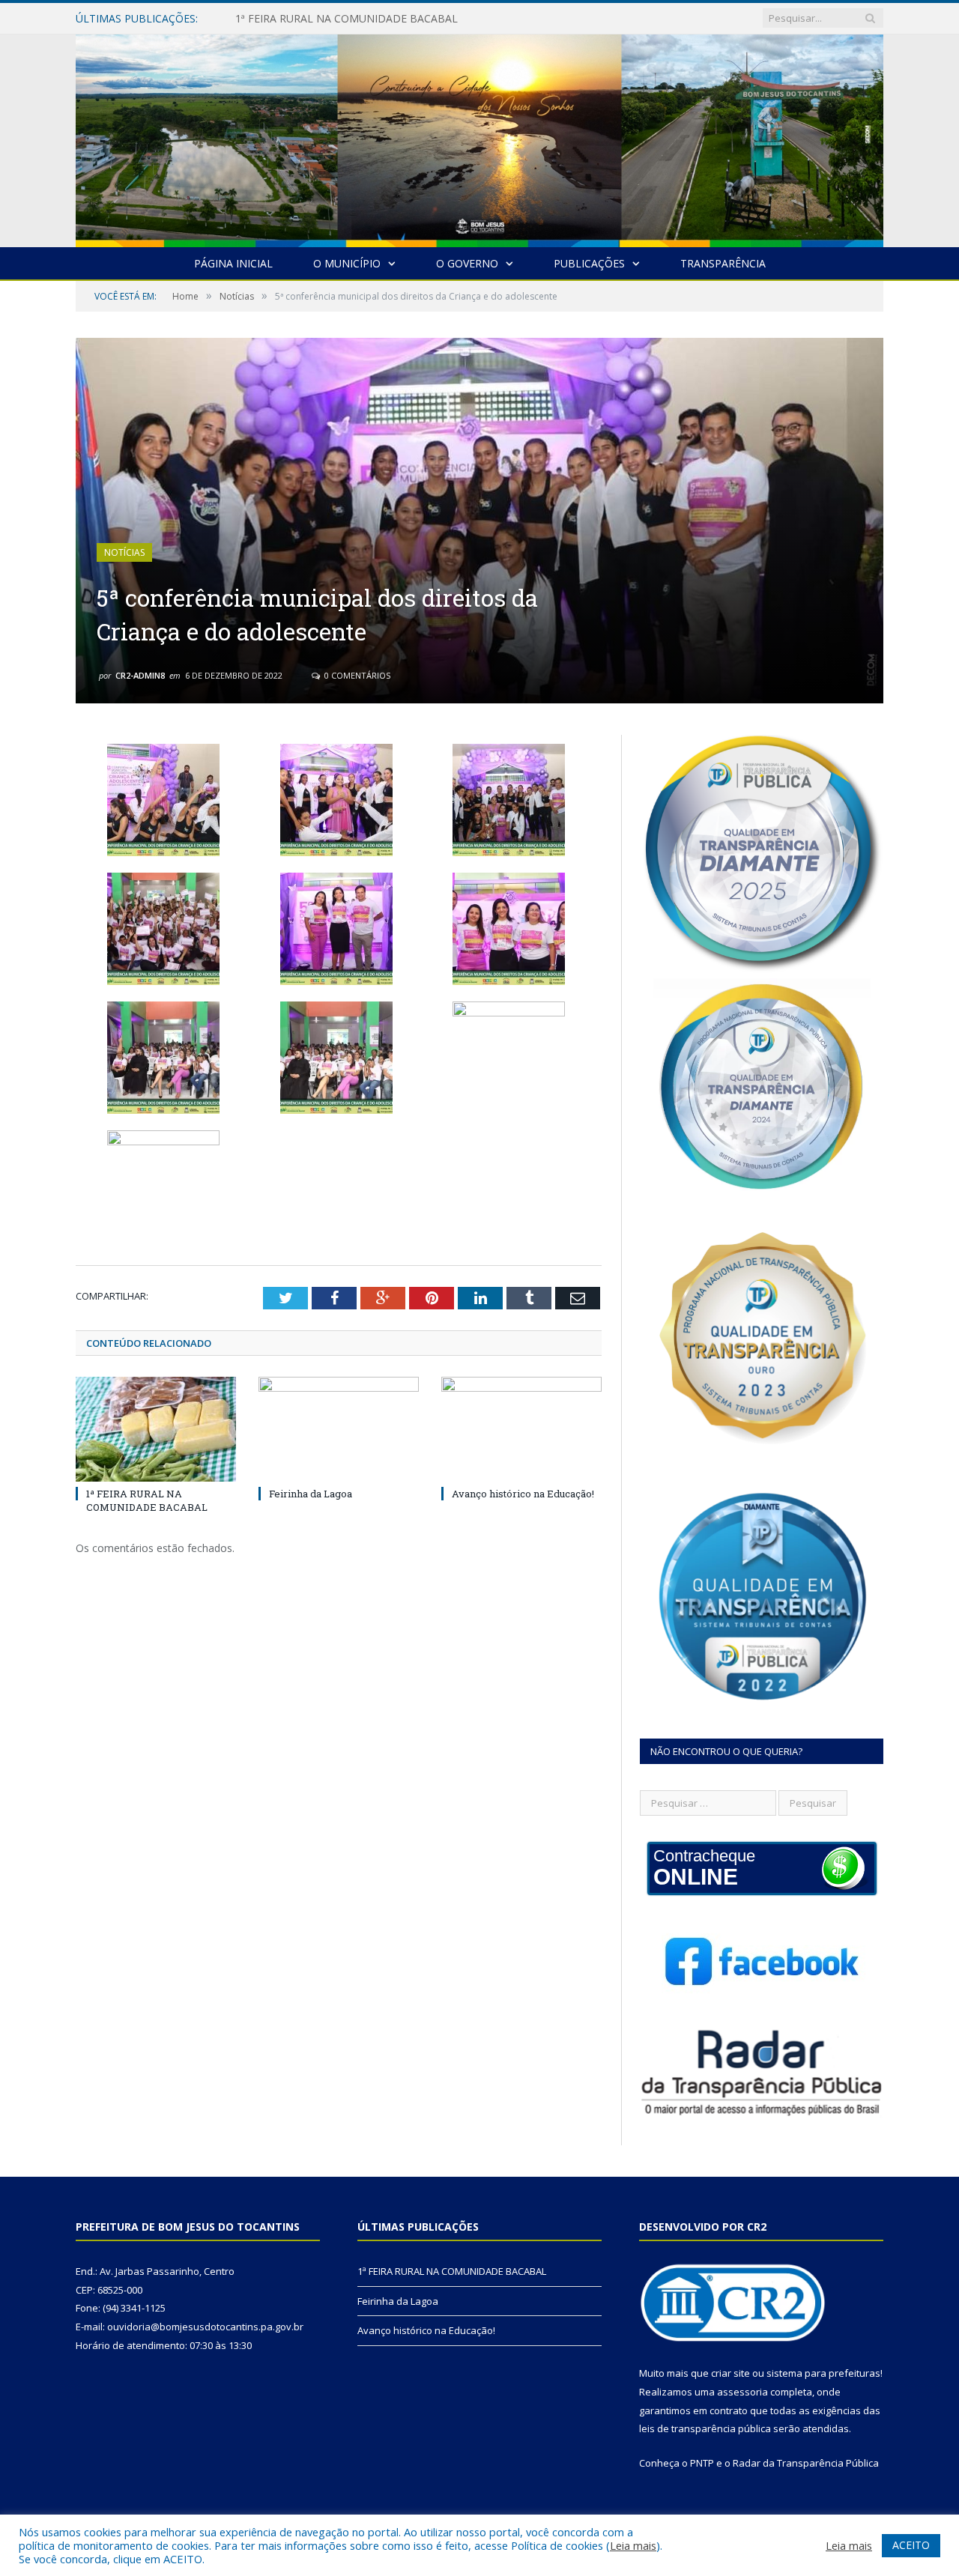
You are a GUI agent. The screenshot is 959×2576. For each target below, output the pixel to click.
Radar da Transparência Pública (806, 2463)
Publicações (589, 263)
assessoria (742, 2392)
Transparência (723, 263)
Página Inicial (233, 263)
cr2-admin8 (140, 675)
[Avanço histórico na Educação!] (521, 1429)
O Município (347, 263)
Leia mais (633, 2545)
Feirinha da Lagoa (279, 19)
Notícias (124, 552)
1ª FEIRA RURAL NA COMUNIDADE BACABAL (147, 1500)
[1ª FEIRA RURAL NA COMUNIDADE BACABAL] (156, 1429)
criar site (730, 2373)
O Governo (467, 263)
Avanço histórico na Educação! (523, 1494)
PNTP (702, 2463)
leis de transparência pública (705, 2428)
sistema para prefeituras (823, 2373)
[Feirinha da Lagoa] (339, 1429)
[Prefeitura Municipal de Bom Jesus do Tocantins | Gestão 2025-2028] (479, 137)
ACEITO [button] (911, 2545)
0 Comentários (356, 675)
